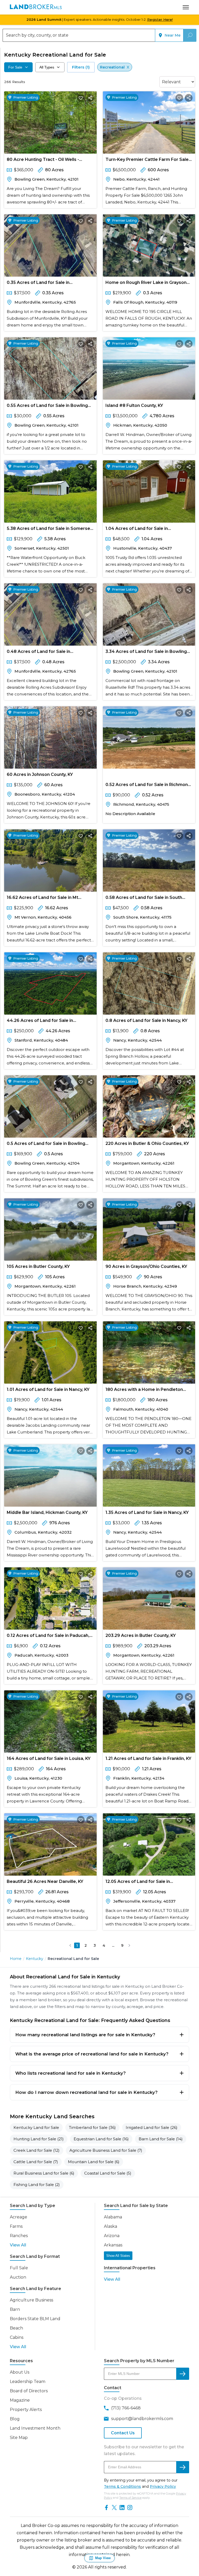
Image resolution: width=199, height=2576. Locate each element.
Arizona (112, 2236)
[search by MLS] (183, 2374)
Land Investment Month (35, 2428)
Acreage (19, 2217)
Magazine (20, 2400)
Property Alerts (26, 2410)
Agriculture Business (31, 2300)
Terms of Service (130, 2498)
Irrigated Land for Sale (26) (152, 2127)
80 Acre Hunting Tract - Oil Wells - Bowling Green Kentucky (43, 160)
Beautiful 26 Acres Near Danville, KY (45, 1881)
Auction (18, 2277)
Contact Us (123, 2433)
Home (16, 1959)
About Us (20, 2372)
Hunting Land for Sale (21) (39, 2139)
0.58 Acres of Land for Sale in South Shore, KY (144, 898)
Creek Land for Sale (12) (37, 2150)
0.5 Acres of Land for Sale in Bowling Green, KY (46, 1144)
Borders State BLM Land (35, 2319)
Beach (16, 2328)
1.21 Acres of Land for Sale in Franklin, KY (148, 1758)
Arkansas (113, 2245)
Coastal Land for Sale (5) (108, 2173)
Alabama (113, 2217)
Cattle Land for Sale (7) (36, 2162)
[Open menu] (186, 7)
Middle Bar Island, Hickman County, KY (47, 1512)
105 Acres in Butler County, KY (38, 1266)
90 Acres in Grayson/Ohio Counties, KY (146, 1266)
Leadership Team (28, 2382)
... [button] (113, 1945)
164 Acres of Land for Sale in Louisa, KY (49, 1758)
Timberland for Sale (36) (92, 2127)
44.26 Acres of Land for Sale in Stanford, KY (40, 1021)
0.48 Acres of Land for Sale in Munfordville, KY (38, 652)
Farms (16, 2226)
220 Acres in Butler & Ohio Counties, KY (147, 1143)
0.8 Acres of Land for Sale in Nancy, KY (146, 1020)
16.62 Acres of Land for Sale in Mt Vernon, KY (42, 898)
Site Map (19, 2438)
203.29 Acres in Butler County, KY (141, 1635)
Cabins (17, 2337)
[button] (70, 1945)
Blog (15, 2419)
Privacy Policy (163, 2486)
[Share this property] (90, 98)
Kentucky (35, 1959)
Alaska (111, 2226)
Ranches (19, 2236)
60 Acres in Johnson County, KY (40, 774)
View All (18, 2245)
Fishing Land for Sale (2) (37, 2185)
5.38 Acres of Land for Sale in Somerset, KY (50, 529)
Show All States (118, 2256)
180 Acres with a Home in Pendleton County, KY (144, 1391)
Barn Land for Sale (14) (161, 2139)
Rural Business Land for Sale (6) (44, 2173)
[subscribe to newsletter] (183, 2467)
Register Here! (160, 19)
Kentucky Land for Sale (36, 2127)
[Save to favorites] (81, 98)
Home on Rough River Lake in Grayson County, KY (146, 283)
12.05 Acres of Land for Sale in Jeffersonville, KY (138, 1883)
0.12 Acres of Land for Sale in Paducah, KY (48, 1637)
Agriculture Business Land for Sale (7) (106, 2150)
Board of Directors (29, 2391)
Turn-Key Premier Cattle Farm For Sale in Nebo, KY (147, 160)
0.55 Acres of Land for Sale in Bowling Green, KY (47, 406)
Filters (81, 67)
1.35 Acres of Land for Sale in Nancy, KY (147, 1512)
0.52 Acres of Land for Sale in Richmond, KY (149, 786)
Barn (15, 2309)
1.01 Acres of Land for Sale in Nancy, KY (48, 1389)
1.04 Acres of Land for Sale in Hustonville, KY (137, 529)
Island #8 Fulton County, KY (134, 405)
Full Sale (19, 2268)
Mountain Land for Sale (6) (94, 2162)
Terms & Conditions (122, 2486)
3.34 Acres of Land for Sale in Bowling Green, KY (146, 652)
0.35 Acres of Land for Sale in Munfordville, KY (38, 283)
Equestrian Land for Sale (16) (101, 2139)
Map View (103, 2558)
